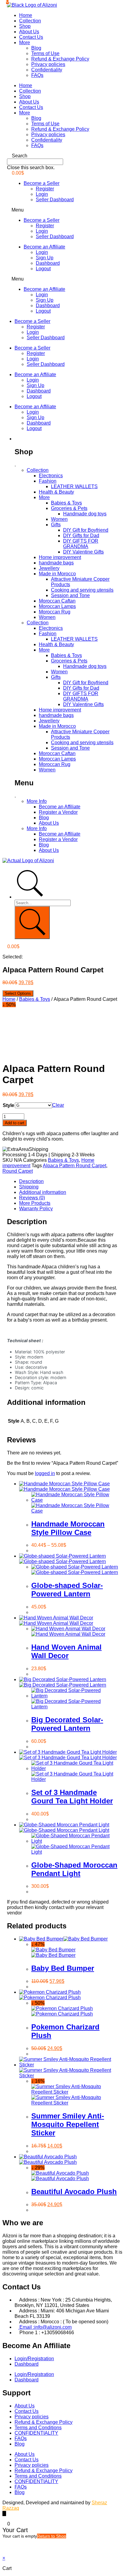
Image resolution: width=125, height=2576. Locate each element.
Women (59, 519)
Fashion (48, 481)
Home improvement (60, 557)
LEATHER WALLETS (74, 486)
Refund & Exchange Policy (60, 59)
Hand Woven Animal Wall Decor (66, 1651)
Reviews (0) (32, 1198)
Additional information (43, 1192)
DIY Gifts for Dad (81, 536)
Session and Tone (70, 595)
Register (45, 189)
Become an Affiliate (44, 247)
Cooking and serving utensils (82, 590)
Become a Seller (42, 183)
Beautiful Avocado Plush (74, 2192)
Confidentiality (47, 70)
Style (8, 1105)
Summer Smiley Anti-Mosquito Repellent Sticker (68, 2124)
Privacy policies (48, 64)
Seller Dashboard (55, 200)
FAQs (37, 75)
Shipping (29, 1187)
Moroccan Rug (55, 612)
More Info (37, 801)
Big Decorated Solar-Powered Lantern (67, 1724)
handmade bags (56, 563)
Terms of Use (45, 53)
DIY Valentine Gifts (83, 552)
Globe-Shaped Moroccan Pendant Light (74, 1869)
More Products (35, 1203)
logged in (45, 1473)
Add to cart (15, 1123)
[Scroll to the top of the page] (4, 2514)
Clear (58, 1105)
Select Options (18, 993)
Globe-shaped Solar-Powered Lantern (67, 1590)
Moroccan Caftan (57, 601)
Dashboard (48, 263)
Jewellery (49, 568)
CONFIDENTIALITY (36, 2433)
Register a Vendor (58, 812)
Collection (30, 21)
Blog (36, 48)
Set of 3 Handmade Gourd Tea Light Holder (72, 1797)
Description (31, 1181)
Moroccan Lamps (57, 606)
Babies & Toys (66, 503)
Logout (43, 269)
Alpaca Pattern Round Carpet (74, 1166)
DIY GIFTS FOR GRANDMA (81, 544)
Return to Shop (52, 2536)
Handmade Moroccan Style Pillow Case (68, 1528)
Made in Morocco (57, 574)
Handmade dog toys (85, 514)
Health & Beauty (56, 492)
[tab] (69, 1181)
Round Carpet (18, 1171)
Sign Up (45, 258)
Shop (25, 26)
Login (42, 194)
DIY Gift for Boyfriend (86, 530)
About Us (29, 32)
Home (26, 15)
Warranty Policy (36, 1209)
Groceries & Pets (69, 508)
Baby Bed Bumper (63, 1968)
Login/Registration (34, 2359)
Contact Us (31, 37)
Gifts (56, 525)
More (25, 43)
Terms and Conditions (38, 2428)
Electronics (51, 476)
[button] (62, 156)
